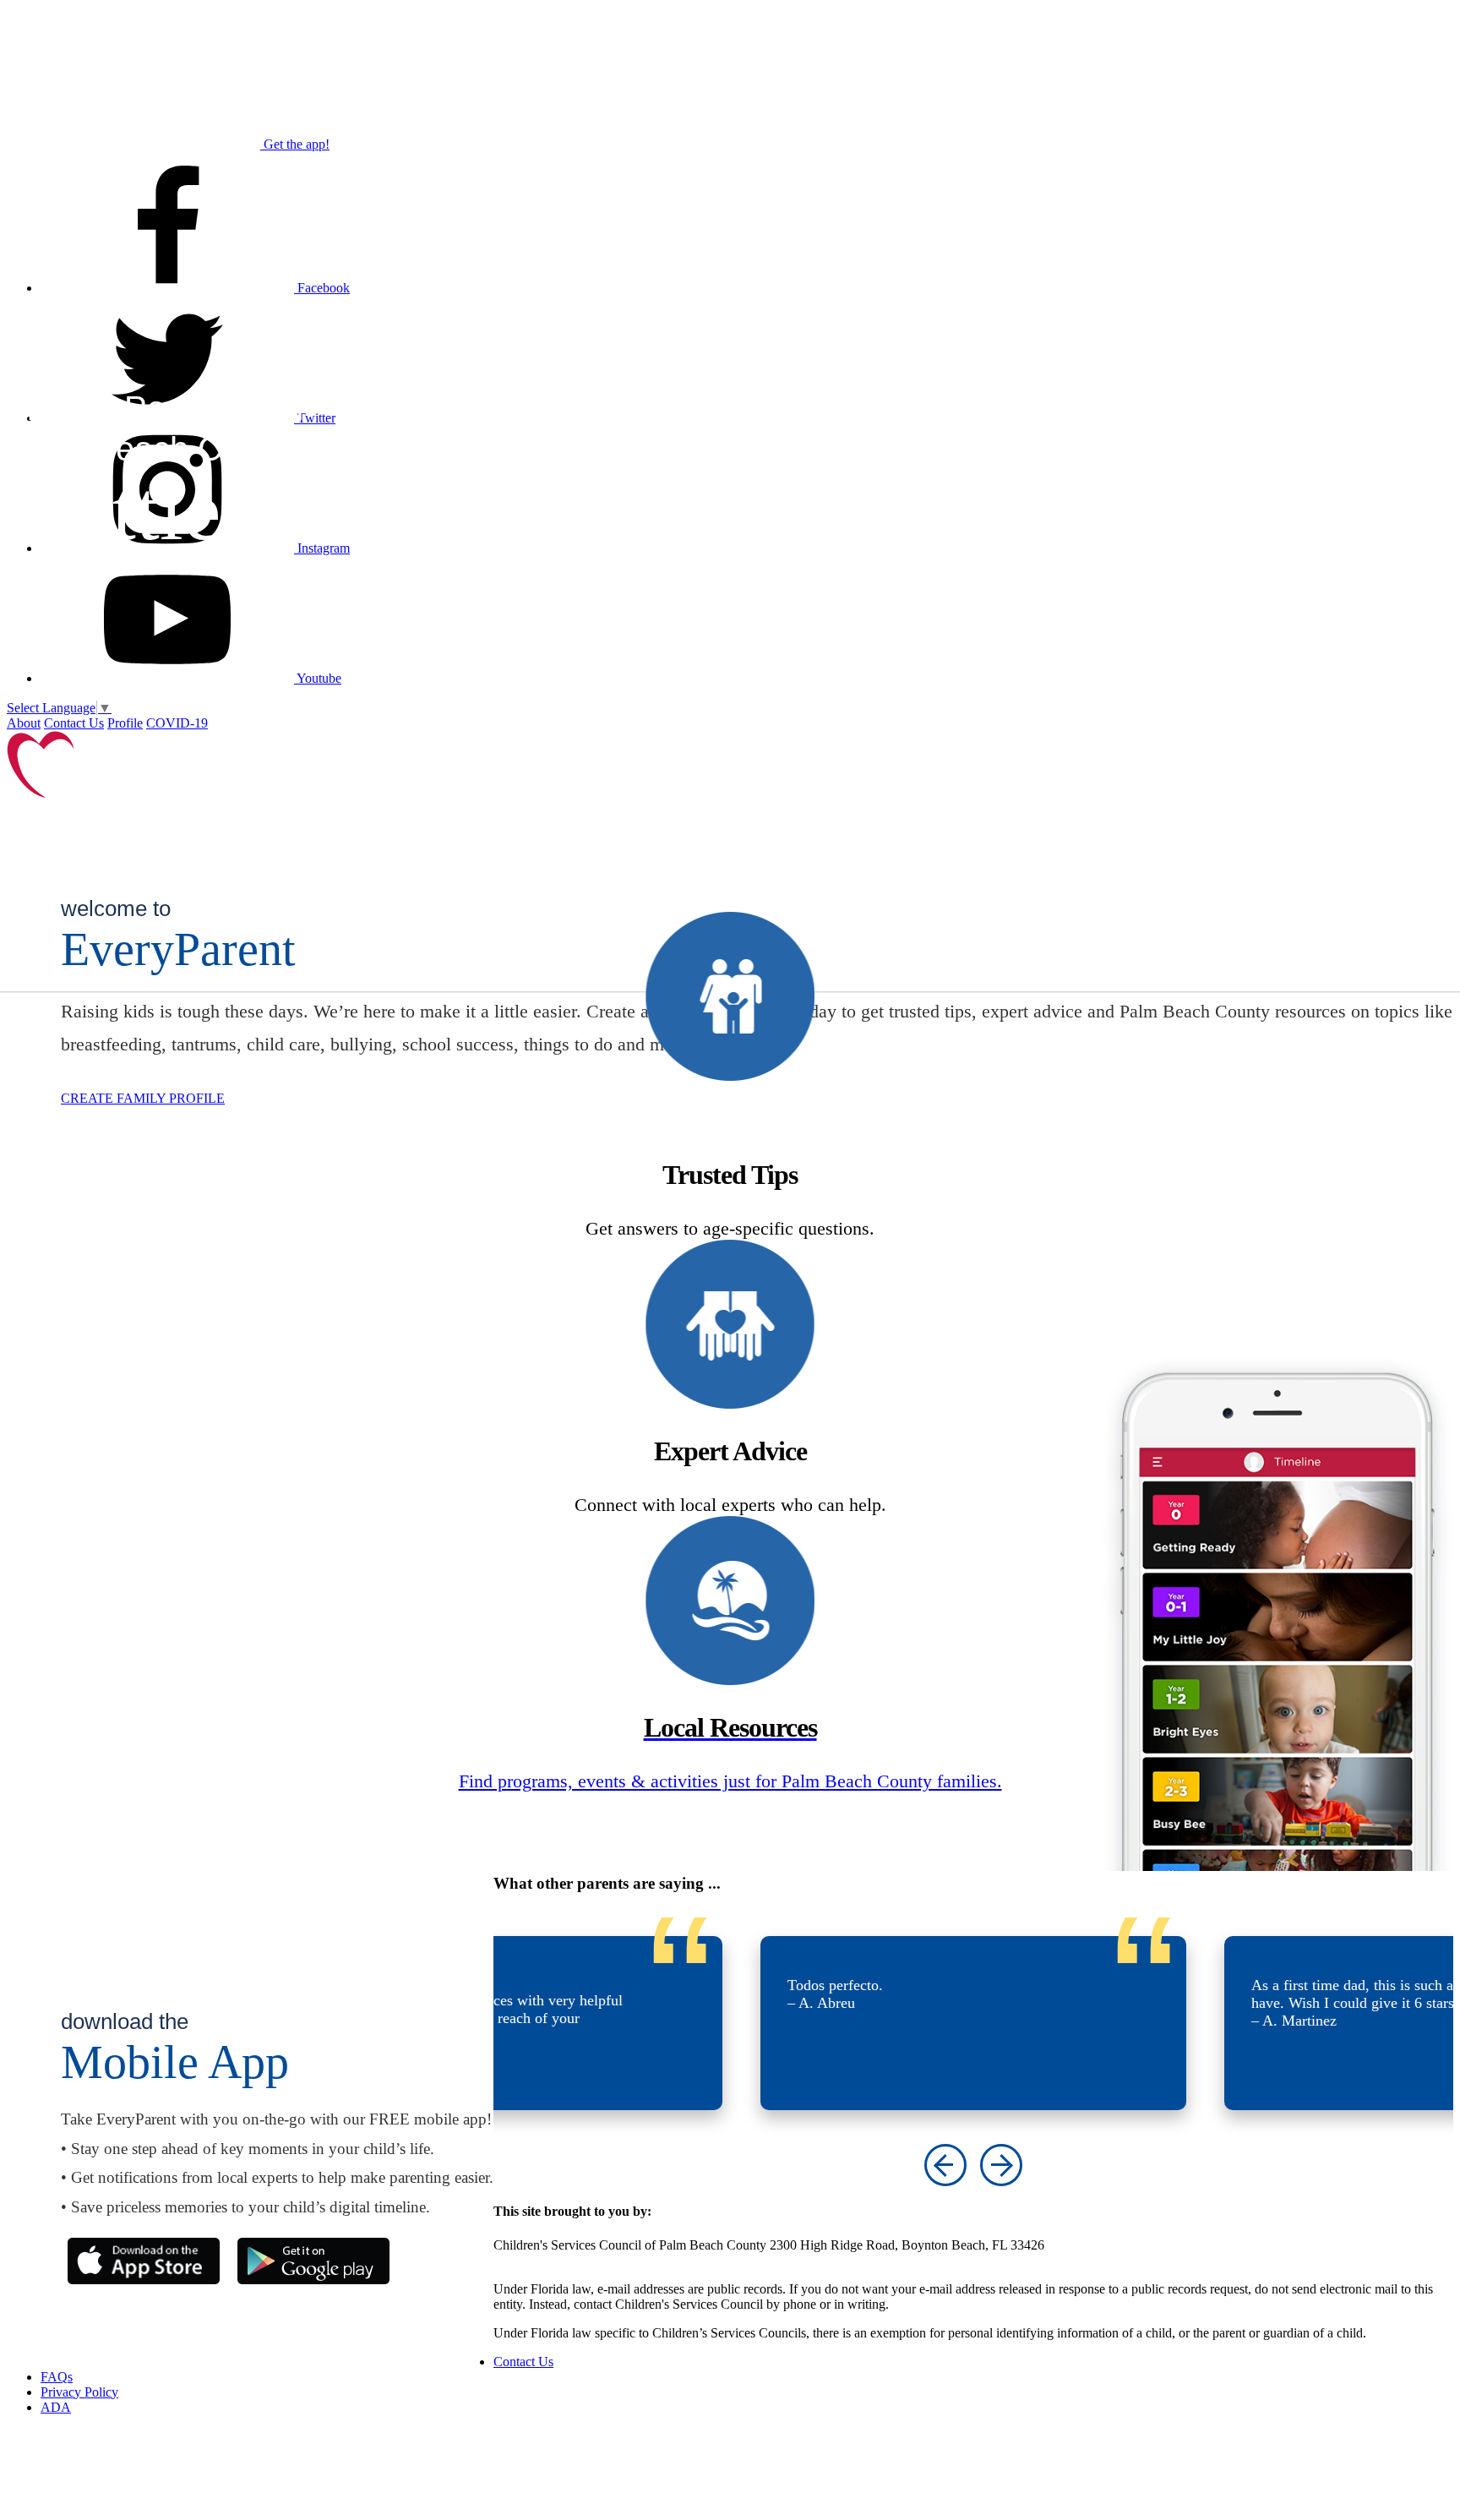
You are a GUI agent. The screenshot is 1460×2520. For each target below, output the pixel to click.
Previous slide (945, 2165)
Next (1152, 652)
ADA (56, 2407)
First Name (992, 227)
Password (988, 518)
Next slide (1001, 2165)
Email (978, 413)
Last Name (991, 320)
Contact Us (74, 723)
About (24, 723)
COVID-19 (177, 723)
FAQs (57, 2377)
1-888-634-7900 (537, 2260)
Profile (125, 723)
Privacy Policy (79, 2392)
